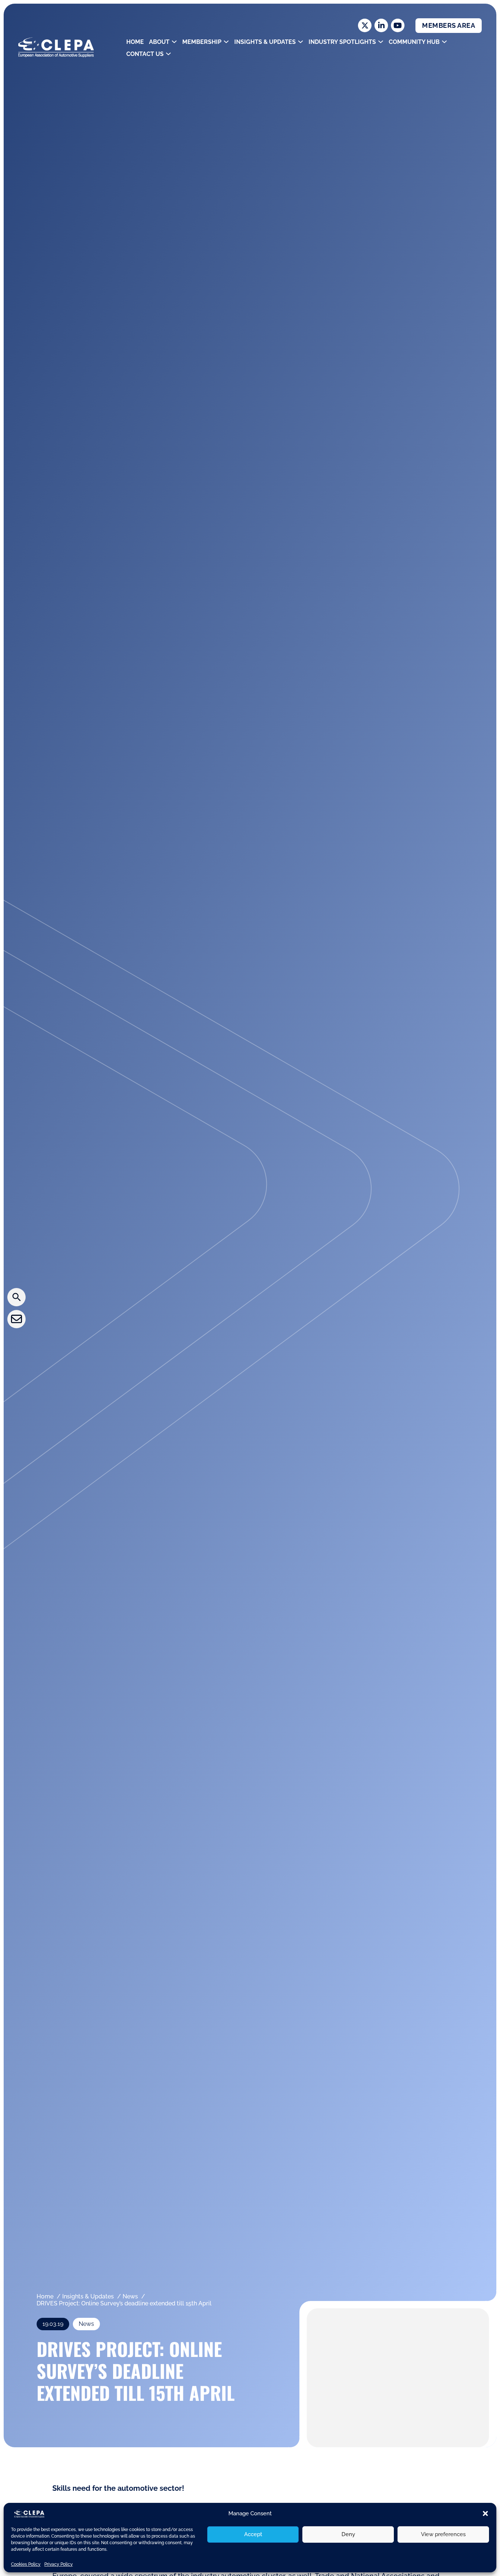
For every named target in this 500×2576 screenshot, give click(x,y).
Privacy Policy (59, 2564)
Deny (348, 2534)
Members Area (449, 25)
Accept (253, 2534)
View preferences (443, 2534)
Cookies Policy (26, 2564)
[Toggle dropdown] (174, 42)
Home (135, 42)
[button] (485, 2513)
